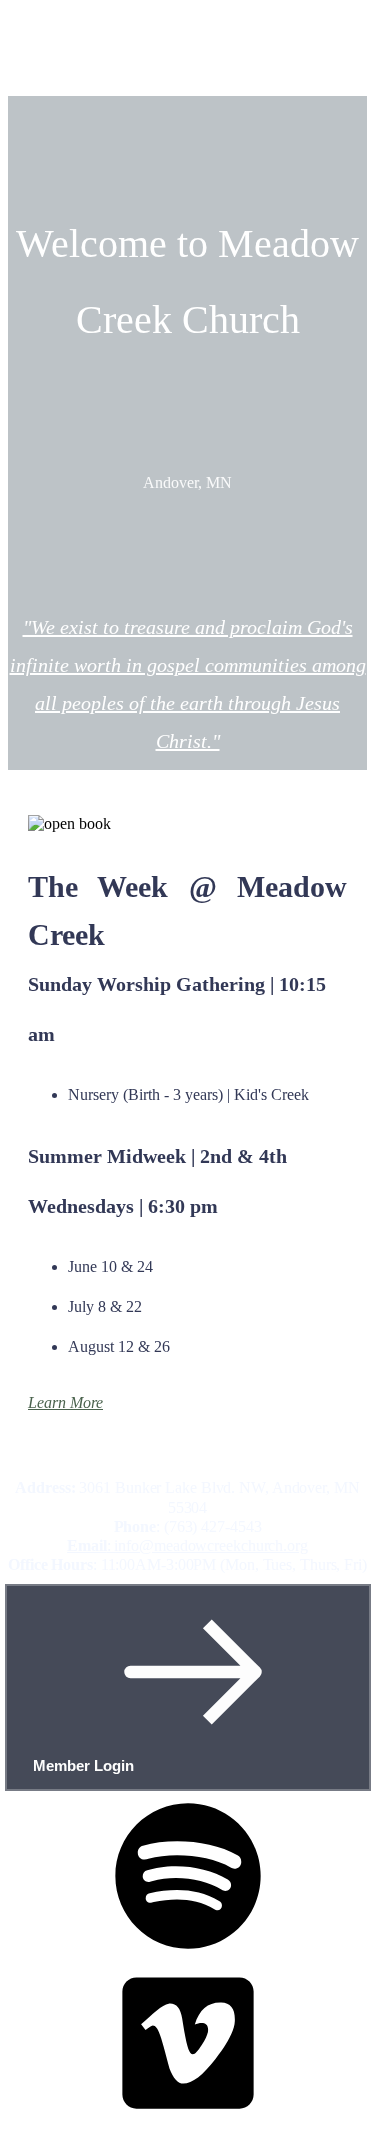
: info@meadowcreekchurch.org (187, 1545)
